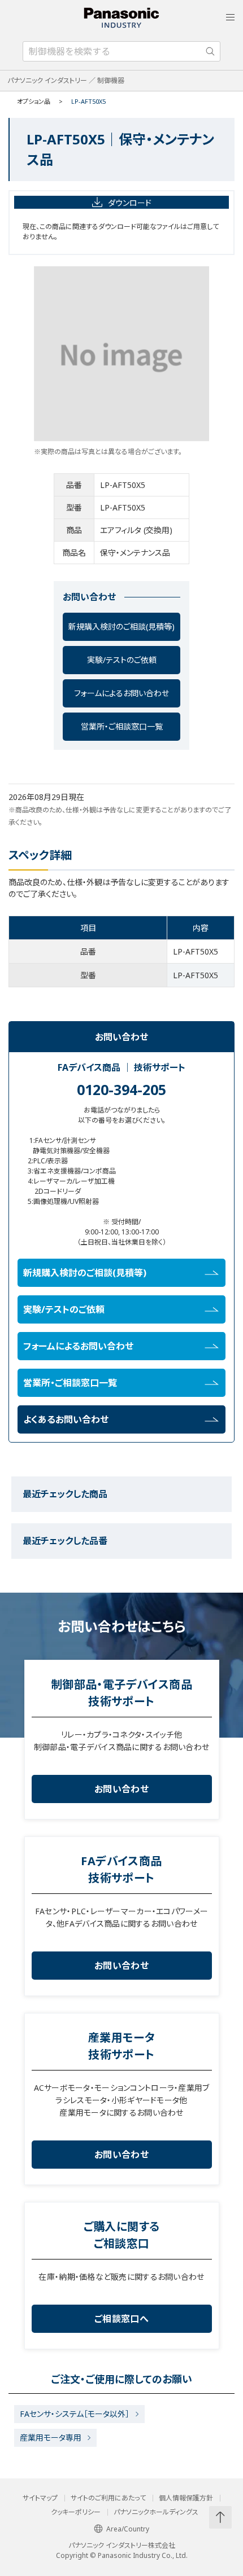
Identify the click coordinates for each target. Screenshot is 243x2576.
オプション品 (34, 101)
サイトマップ (40, 2498)
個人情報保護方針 (186, 2498)
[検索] (210, 51)
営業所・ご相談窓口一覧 (122, 726)
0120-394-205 (121, 1089)
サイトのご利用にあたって (108, 2498)
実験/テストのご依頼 (122, 660)
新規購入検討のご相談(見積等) (121, 627)
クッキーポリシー (76, 2512)
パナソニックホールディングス (156, 2512)
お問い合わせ (121, 1789)
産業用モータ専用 (51, 2437)
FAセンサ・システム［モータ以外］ (75, 2414)
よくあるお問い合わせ (66, 1419)
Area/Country (128, 2529)
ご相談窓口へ (121, 2319)
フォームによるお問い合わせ (121, 693)
